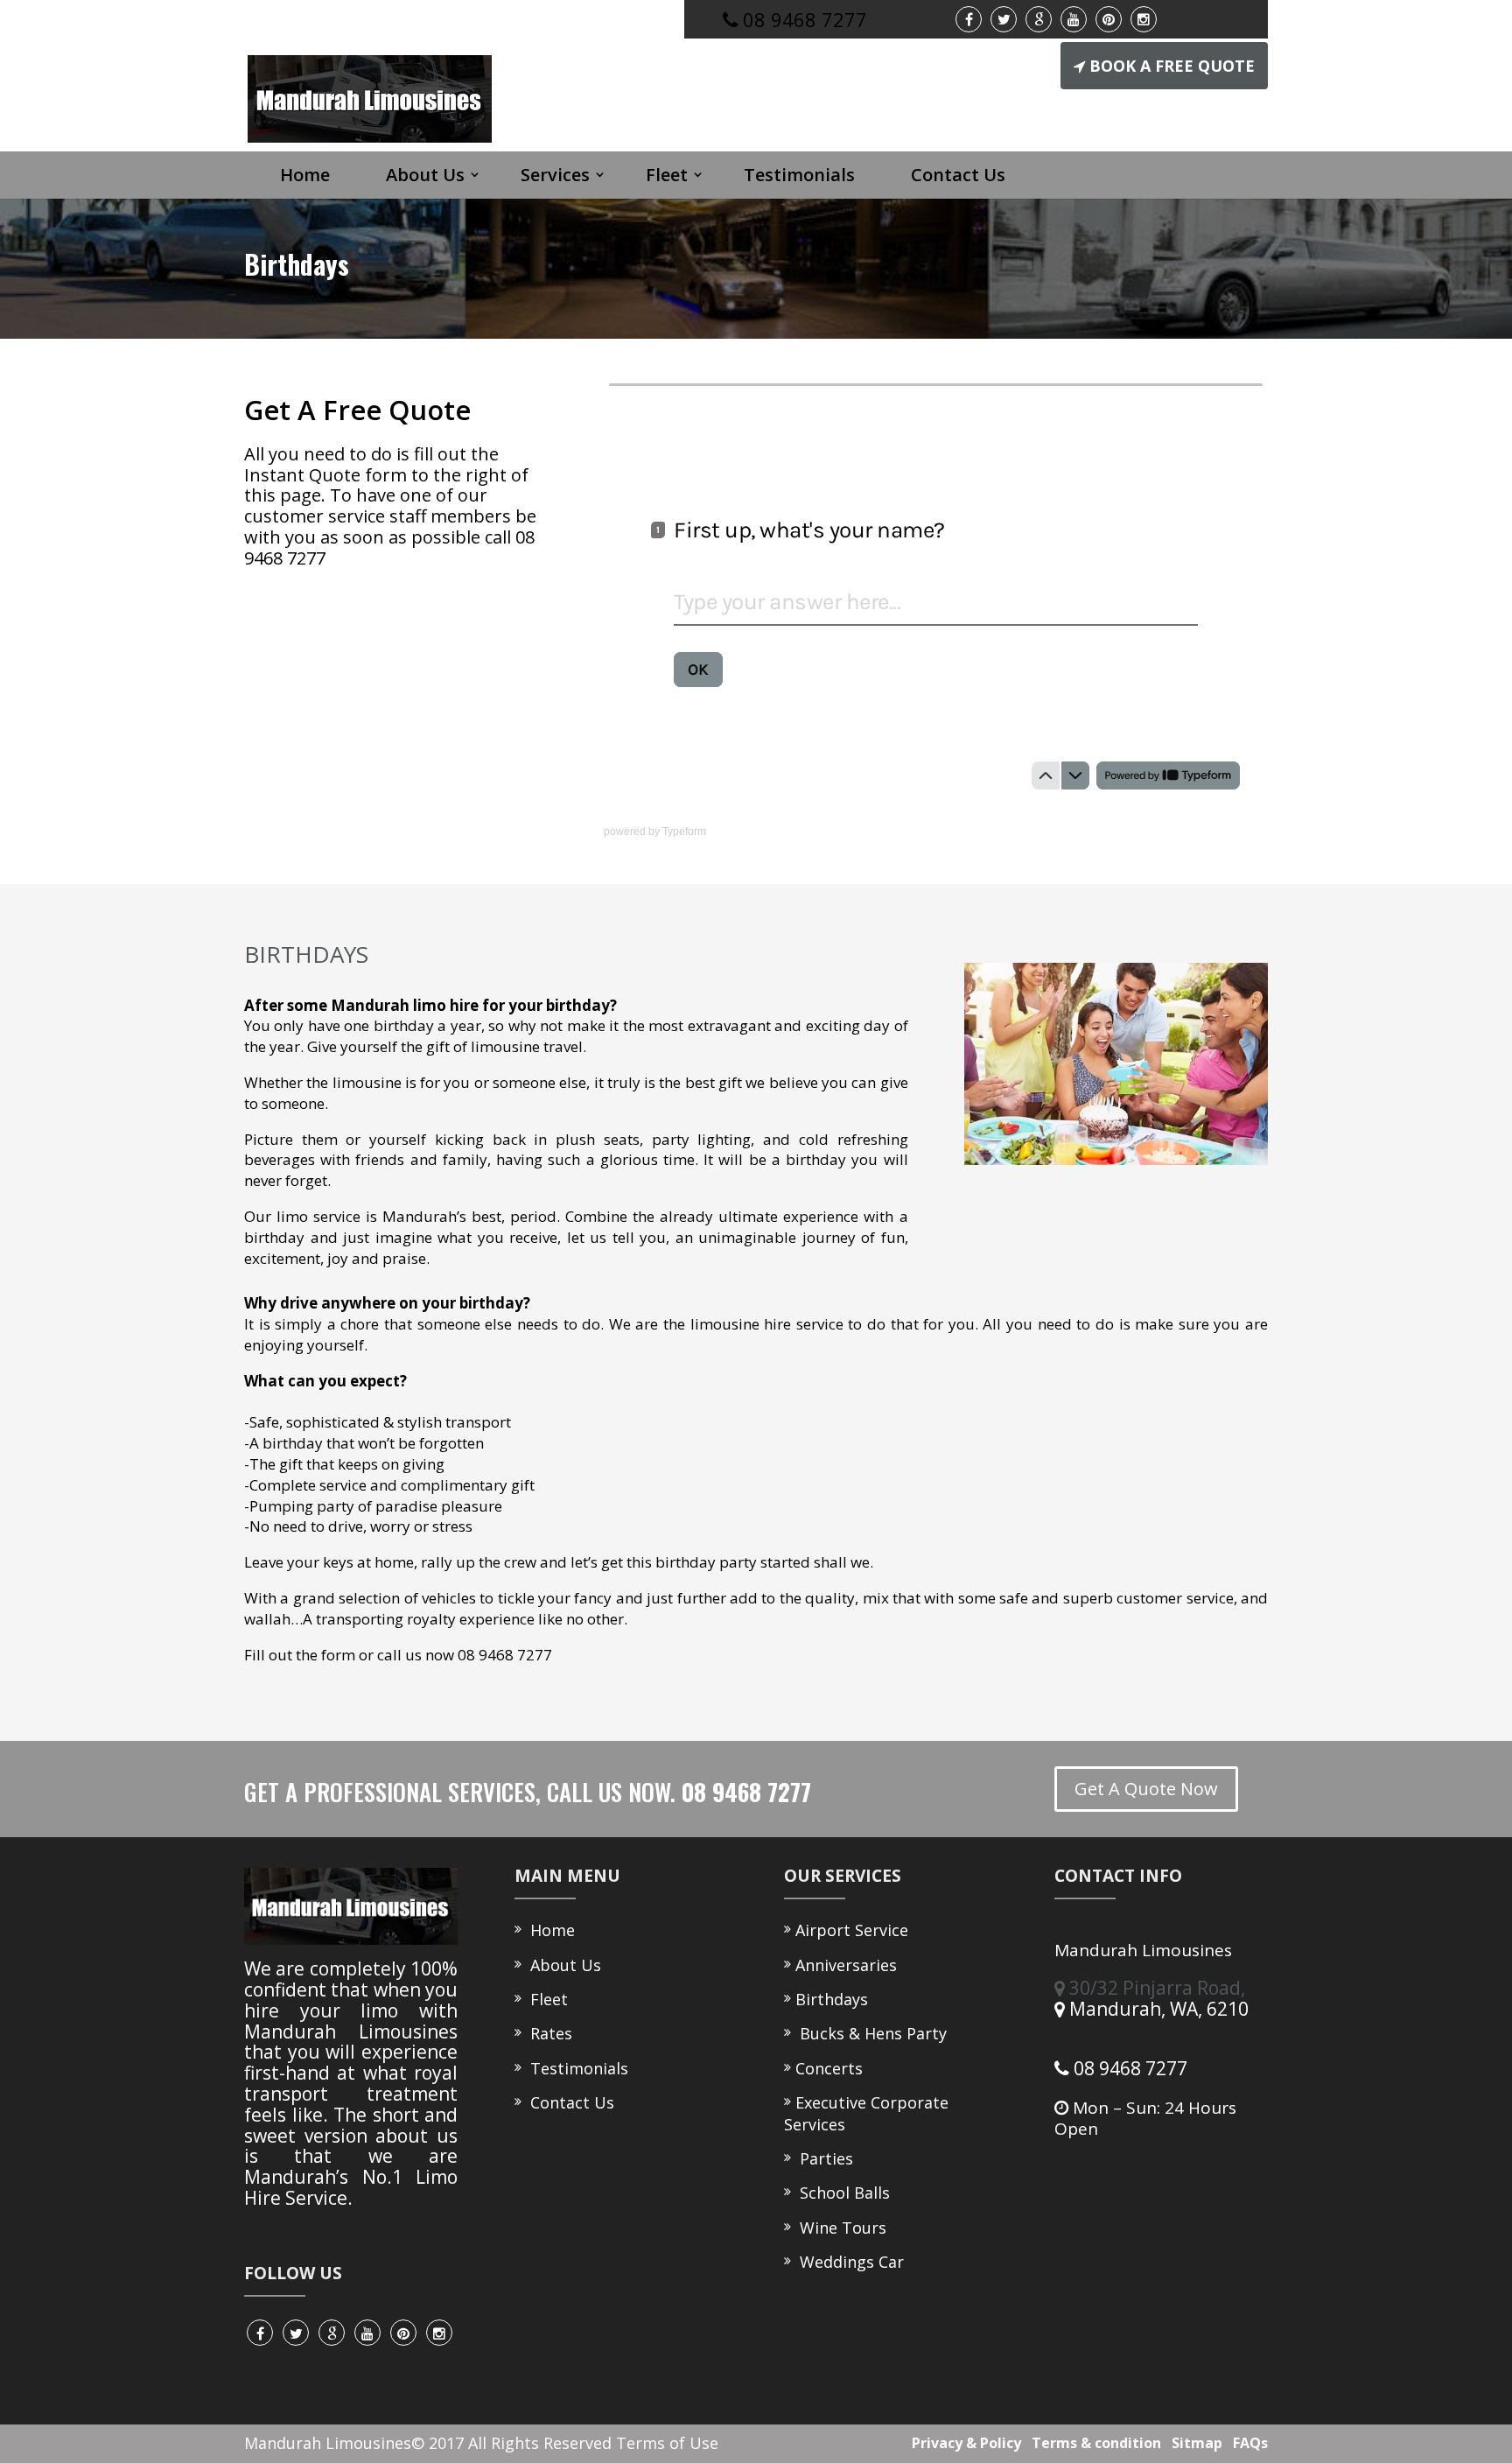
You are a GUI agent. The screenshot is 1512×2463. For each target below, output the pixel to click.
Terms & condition (1093, 2443)
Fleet (667, 175)
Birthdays (832, 1999)
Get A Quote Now (1146, 1789)
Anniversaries (846, 1965)
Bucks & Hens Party (871, 2033)
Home (305, 175)
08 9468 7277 (1128, 2068)
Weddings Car (850, 2262)
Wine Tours (841, 2228)
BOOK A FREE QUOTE (1172, 66)
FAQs (1247, 2443)
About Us (425, 175)
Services (555, 175)
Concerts (829, 2068)
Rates (547, 2033)
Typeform (684, 832)
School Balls (843, 2193)
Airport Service (852, 1930)
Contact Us (958, 175)
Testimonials (799, 175)
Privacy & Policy (963, 2443)
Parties (824, 2158)
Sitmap (1193, 2443)
